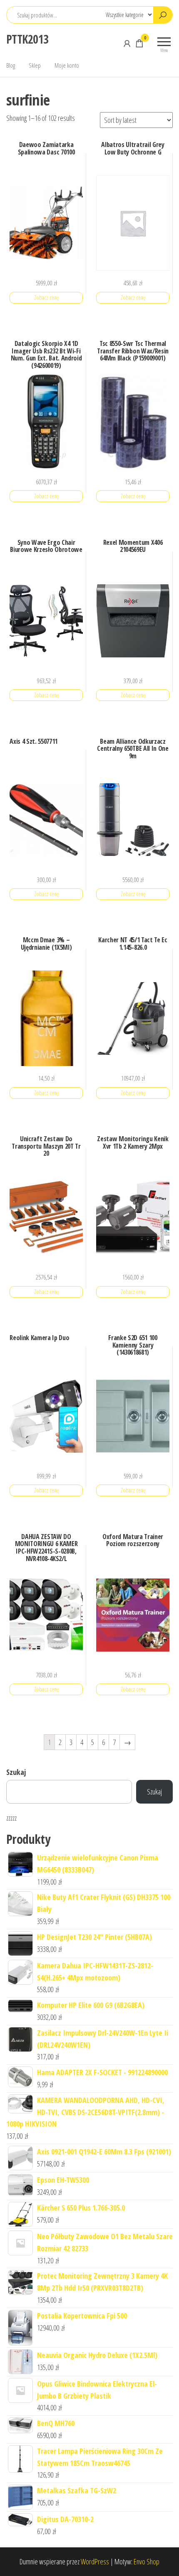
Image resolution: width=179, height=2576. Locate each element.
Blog (11, 65)
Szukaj (16, 1772)
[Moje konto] (127, 43)
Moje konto (67, 65)
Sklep (35, 65)
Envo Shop (147, 2561)
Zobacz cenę (46, 298)
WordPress (95, 2561)
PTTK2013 (27, 39)
